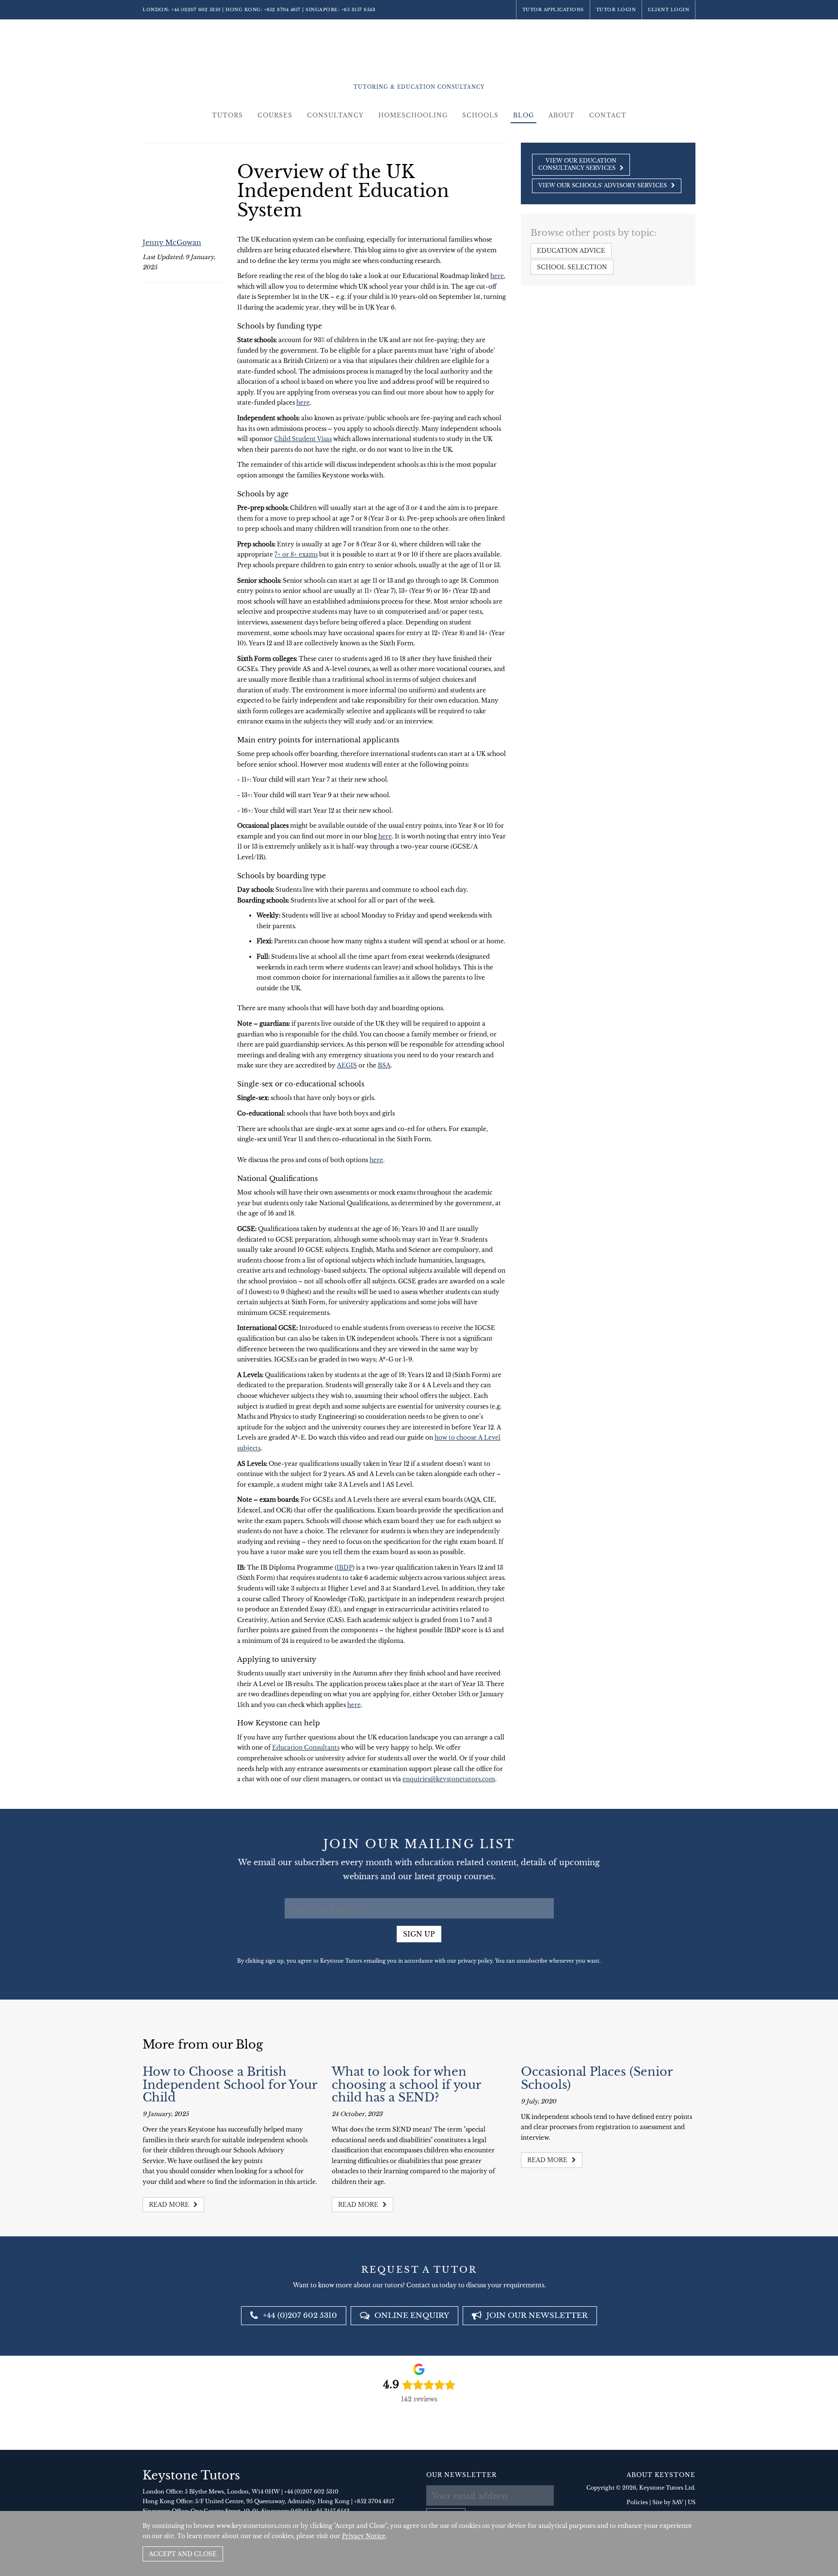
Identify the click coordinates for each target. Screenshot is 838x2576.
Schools (480, 115)
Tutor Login (616, 9)
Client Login (669, 9)
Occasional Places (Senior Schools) (596, 2078)
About (562, 115)
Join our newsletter (536, 2315)
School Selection (572, 267)
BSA (384, 1065)
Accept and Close (183, 2554)
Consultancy (335, 115)
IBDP (345, 1567)
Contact (608, 115)
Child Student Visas (303, 439)
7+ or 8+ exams (296, 554)
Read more (170, 2205)
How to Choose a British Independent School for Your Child (230, 2084)
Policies (637, 2502)
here (497, 276)
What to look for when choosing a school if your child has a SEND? (406, 2084)
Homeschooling (413, 115)
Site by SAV (668, 2502)
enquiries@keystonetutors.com (449, 1779)
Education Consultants (306, 1747)
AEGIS (347, 1065)
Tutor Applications (553, 9)
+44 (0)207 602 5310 (196, 9)
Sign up (419, 1934)
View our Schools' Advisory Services (603, 185)
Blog (524, 115)
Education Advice (571, 251)
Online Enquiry (411, 2315)
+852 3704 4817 (282, 9)
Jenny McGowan (172, 243)
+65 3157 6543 (359, 9)
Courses (275, 115)
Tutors (227, 115)
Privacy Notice (364, 2536)
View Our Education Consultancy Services (578, 164)
